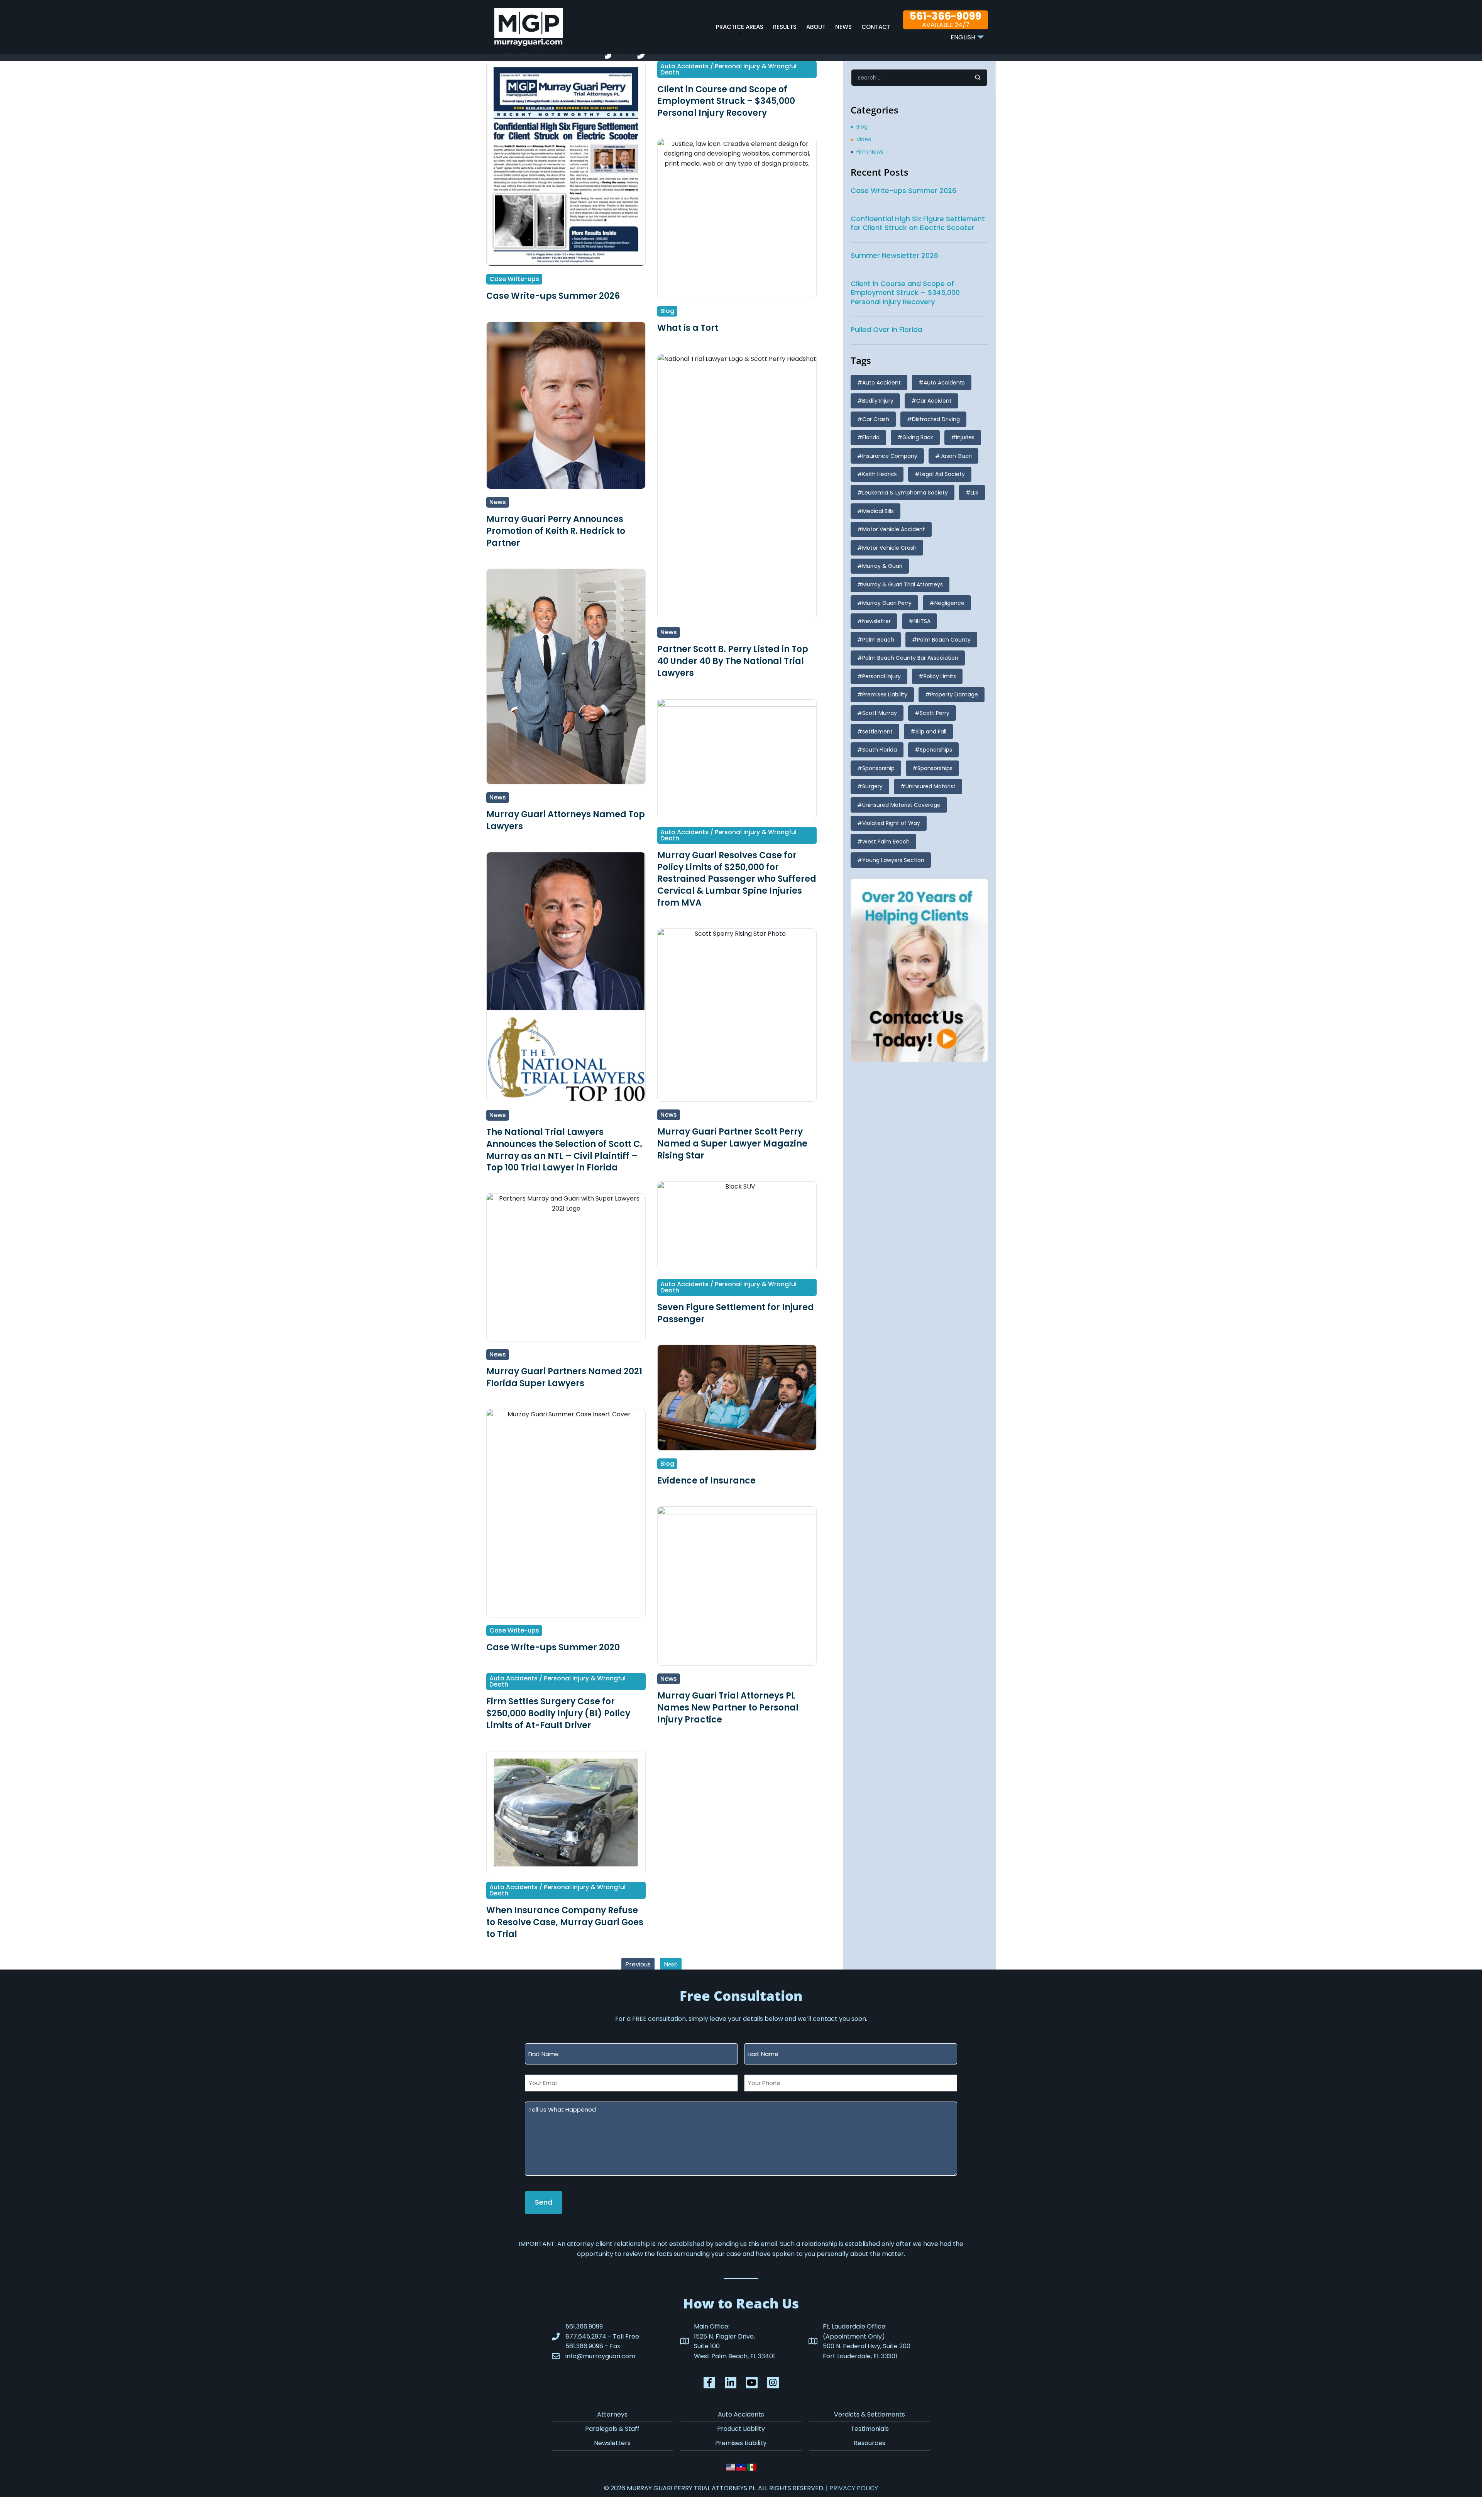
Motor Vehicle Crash (889, 548)
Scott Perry (935, 713)
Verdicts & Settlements (870, 2414)
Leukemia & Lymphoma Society (905, 493)
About (816, 27)
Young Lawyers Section (893, 860)
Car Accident (934, 401)
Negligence (949, 603)
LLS (974, 493)
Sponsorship (878, 768)
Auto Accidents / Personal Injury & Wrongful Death (728, 69)
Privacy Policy (854, 2488)
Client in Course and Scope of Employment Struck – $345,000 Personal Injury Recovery (726, 101)
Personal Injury (881, 676)
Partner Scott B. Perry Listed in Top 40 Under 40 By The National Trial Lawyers (733, 661)
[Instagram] (773, 2383)
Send (544, 2202)
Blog (667, 311)
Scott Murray (880, 713)
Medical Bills (878, 511)
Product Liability (741, 2429)
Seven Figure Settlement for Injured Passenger (736, 1313)
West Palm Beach (886, 842)
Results (785, 27)
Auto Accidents (944, 383)
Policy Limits (940, 676)
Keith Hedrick (880, 474)
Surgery (872, 786)
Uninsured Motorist (930, 786)
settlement (877, 732)
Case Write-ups (514, 279)
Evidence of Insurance (706, 1481)
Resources (870, 2443)
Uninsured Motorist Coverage (901, 805)
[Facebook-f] (709, 2383)
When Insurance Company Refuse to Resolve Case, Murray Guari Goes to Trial (565, 1922)
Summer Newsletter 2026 (894, 255)
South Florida (880, 750)
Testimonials (870, 2429)
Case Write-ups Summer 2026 (553, 296)
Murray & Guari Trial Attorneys (903, 584)
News (843, 27)
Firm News (870, 152)
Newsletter (876, 621)
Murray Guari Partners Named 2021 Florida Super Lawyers (564, 1377)
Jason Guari (956, 456)
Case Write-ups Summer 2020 (553, 1647)
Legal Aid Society (942, 474)
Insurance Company (890, 456)
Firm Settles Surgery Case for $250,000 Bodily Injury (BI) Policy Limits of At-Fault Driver (558, 1713)
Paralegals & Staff (612, 2429)
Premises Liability (885, 694)
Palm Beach (878, 640)
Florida (871, 437)
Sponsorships (935, 768)
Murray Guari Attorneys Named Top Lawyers (566, 820)
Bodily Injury (878, 401)
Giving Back (918, 437)
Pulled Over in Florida (886, 329)
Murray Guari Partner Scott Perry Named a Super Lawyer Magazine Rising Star (732, 1144)
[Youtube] (752, 2383)
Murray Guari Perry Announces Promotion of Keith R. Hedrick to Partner (556, 531)
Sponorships (936, 750)
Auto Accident (881, 383)
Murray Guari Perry (887, 603)
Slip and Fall (931, 732)
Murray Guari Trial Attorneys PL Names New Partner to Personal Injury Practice (728, 1708)
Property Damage (954, 694)
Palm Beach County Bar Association (910, 658)
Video (864, 139)
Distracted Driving (936, 419)
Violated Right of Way (891, 823)
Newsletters (612, 2443)
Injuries (965, 437)
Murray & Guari (882, 566)
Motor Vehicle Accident (894, 529)
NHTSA (922, 621)
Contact (876, 27)
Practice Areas (740, 27)
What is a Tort (688, 328)
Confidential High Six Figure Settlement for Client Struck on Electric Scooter (918, 223)
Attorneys (612, 2414)
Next (671, 1964)
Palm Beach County (944, 640)
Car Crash (876, 419)
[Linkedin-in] (731, 2383)
